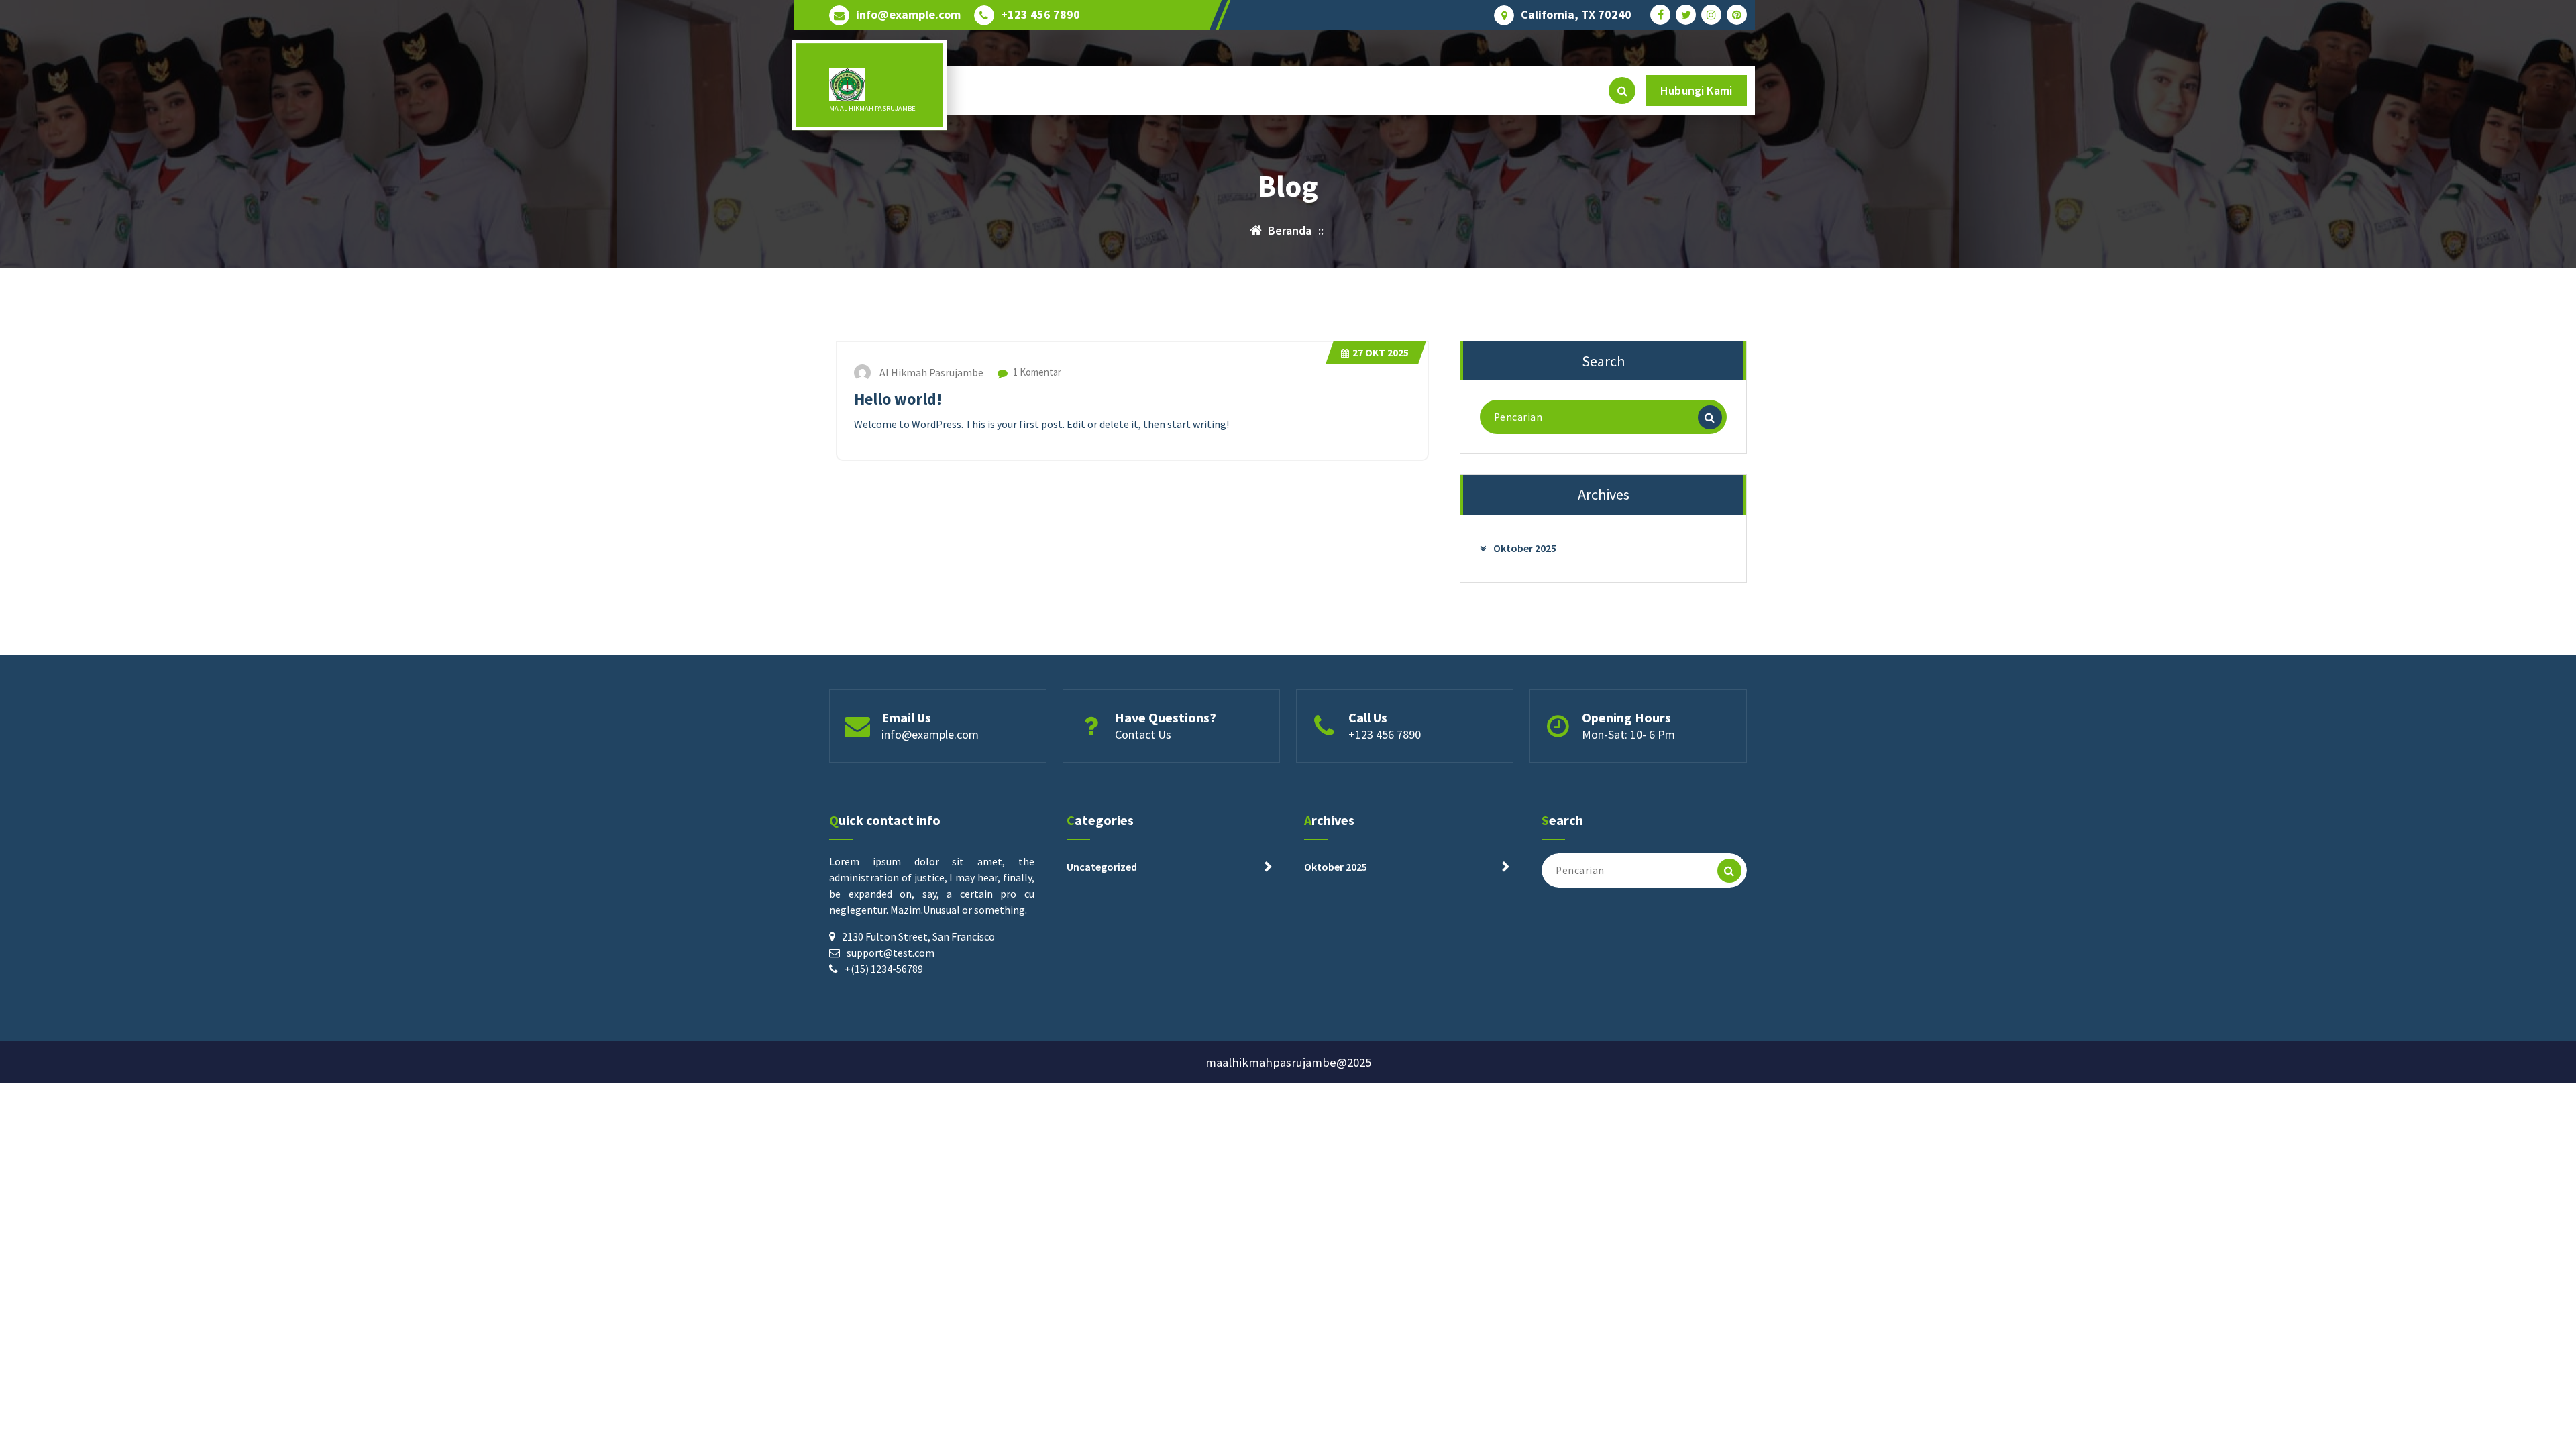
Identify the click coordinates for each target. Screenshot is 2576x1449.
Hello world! (898, 399)
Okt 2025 (1381, 353)
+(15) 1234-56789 (884, 969)
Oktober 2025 (1525, 548)
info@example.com (908, 15)
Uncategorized (1102, 867)
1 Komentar (1036, 372)
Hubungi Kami (1696, 90)
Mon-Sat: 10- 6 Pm (1628, 734)
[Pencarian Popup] (1622, 91)
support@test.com (891, 953)
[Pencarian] (1710, 417)
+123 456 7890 (1040, 15)
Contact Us (1143, 734)
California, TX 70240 (1576, 15)
